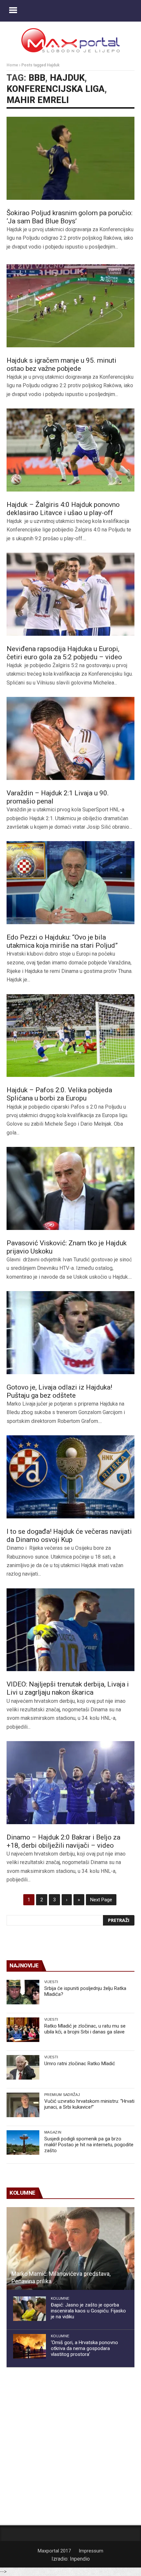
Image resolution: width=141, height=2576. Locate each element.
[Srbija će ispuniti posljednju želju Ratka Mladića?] (23, 1992)
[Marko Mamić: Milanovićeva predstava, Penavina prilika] (70, 2249)
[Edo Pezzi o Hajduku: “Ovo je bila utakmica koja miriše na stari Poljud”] (70, 883)
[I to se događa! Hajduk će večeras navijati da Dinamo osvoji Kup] (70, 1477)
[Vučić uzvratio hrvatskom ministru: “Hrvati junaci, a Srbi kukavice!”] (23, 2105)
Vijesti (51, 1982)
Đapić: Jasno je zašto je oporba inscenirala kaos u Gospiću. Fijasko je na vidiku (88, 2311)
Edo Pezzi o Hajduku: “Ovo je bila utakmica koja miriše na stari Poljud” (62, 941)
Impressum (91, 2551)
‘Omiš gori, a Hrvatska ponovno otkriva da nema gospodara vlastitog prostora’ (84, 2348)
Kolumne (60, 2298)
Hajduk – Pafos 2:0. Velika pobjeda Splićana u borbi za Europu (59, 1094)
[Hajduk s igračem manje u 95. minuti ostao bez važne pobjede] (70, 306)
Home (12, 65)
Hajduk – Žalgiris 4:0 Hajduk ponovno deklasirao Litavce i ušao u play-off (63, 509)
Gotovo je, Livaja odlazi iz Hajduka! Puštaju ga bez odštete (59, 1391)
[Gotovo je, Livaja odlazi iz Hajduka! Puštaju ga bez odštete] (70, 1333)
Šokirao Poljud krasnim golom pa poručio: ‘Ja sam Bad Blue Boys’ (70, 217)
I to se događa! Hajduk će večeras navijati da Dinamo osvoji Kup (69, 1536)
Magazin (53, 2132)
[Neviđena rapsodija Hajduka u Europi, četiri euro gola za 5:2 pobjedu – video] (70, 594)
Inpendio (80, 2559)
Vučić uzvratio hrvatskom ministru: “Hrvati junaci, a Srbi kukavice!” (89, 2104)
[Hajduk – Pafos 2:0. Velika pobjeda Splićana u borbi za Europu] (70, 1036)
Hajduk (67, 78)
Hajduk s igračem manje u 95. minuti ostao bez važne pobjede (61, 364)
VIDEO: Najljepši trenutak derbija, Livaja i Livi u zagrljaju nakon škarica (68, 1688)
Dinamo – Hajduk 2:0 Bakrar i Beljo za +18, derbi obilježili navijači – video (63, 1841)
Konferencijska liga (56, 89)
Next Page (101, 1900)
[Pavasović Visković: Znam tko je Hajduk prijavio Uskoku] (70, 1188)
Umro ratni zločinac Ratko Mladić (80, 2064)
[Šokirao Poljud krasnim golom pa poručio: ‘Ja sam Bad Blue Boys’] (70, 158)
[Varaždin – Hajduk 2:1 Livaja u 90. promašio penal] (70, 738)
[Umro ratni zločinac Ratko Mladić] (23, 2067)
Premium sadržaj (62, 2095)
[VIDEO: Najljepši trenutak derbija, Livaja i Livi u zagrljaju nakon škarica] (70, 1630)
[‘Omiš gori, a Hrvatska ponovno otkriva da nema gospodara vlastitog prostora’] (30, 2346)
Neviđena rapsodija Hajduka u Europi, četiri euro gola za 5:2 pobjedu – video (64, 653)
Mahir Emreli (38, 100)
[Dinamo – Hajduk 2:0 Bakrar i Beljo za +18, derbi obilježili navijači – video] (70, 1783)
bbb (37, 78)
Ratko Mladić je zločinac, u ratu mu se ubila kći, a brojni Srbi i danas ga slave (85, 2029)
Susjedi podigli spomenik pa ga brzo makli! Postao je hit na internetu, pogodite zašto (89, 2145)
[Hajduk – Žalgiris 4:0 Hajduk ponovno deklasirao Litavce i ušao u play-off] (70, 450)
